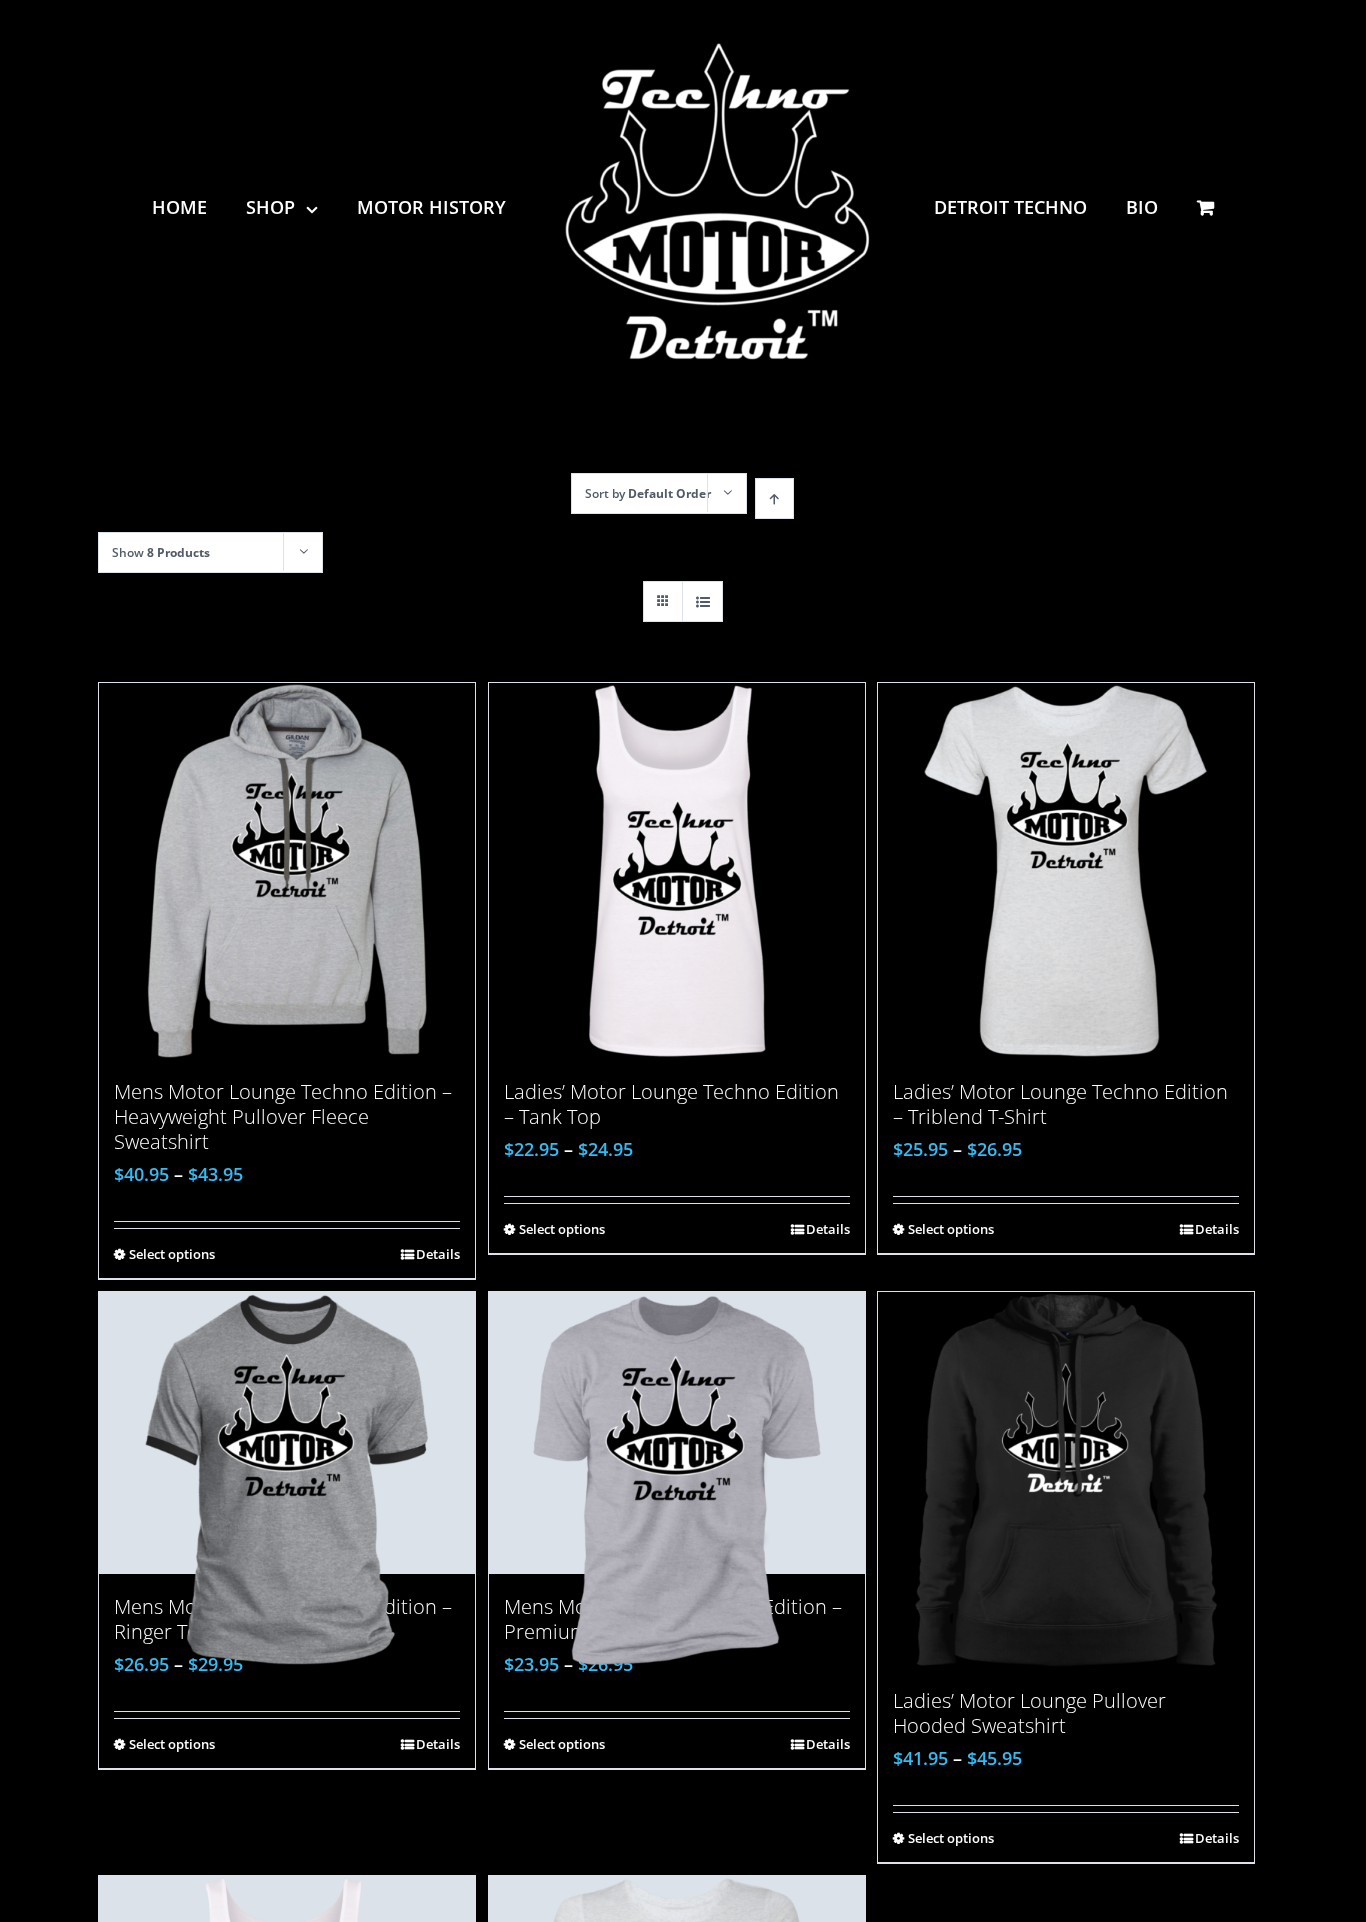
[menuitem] (209, 207)
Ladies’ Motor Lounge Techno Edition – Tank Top (671, 1104)
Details (438, 1254)
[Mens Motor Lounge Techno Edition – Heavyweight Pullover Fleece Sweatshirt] (287, 871)
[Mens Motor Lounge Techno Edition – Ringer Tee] (287, 1433)
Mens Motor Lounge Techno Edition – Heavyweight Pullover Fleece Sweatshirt (283, 1116)
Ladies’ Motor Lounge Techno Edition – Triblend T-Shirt (1060, 1104)
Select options (172, 1254)
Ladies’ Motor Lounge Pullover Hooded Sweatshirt (1029, 1713)
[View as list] (702, 601)
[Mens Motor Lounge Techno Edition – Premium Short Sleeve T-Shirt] (677, 1433)
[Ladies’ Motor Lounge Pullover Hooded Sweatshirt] (1066, 1480)
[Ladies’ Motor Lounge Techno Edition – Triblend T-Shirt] (1066, 871)
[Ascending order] (774, 498)
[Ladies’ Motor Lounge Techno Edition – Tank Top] (677, 871)
